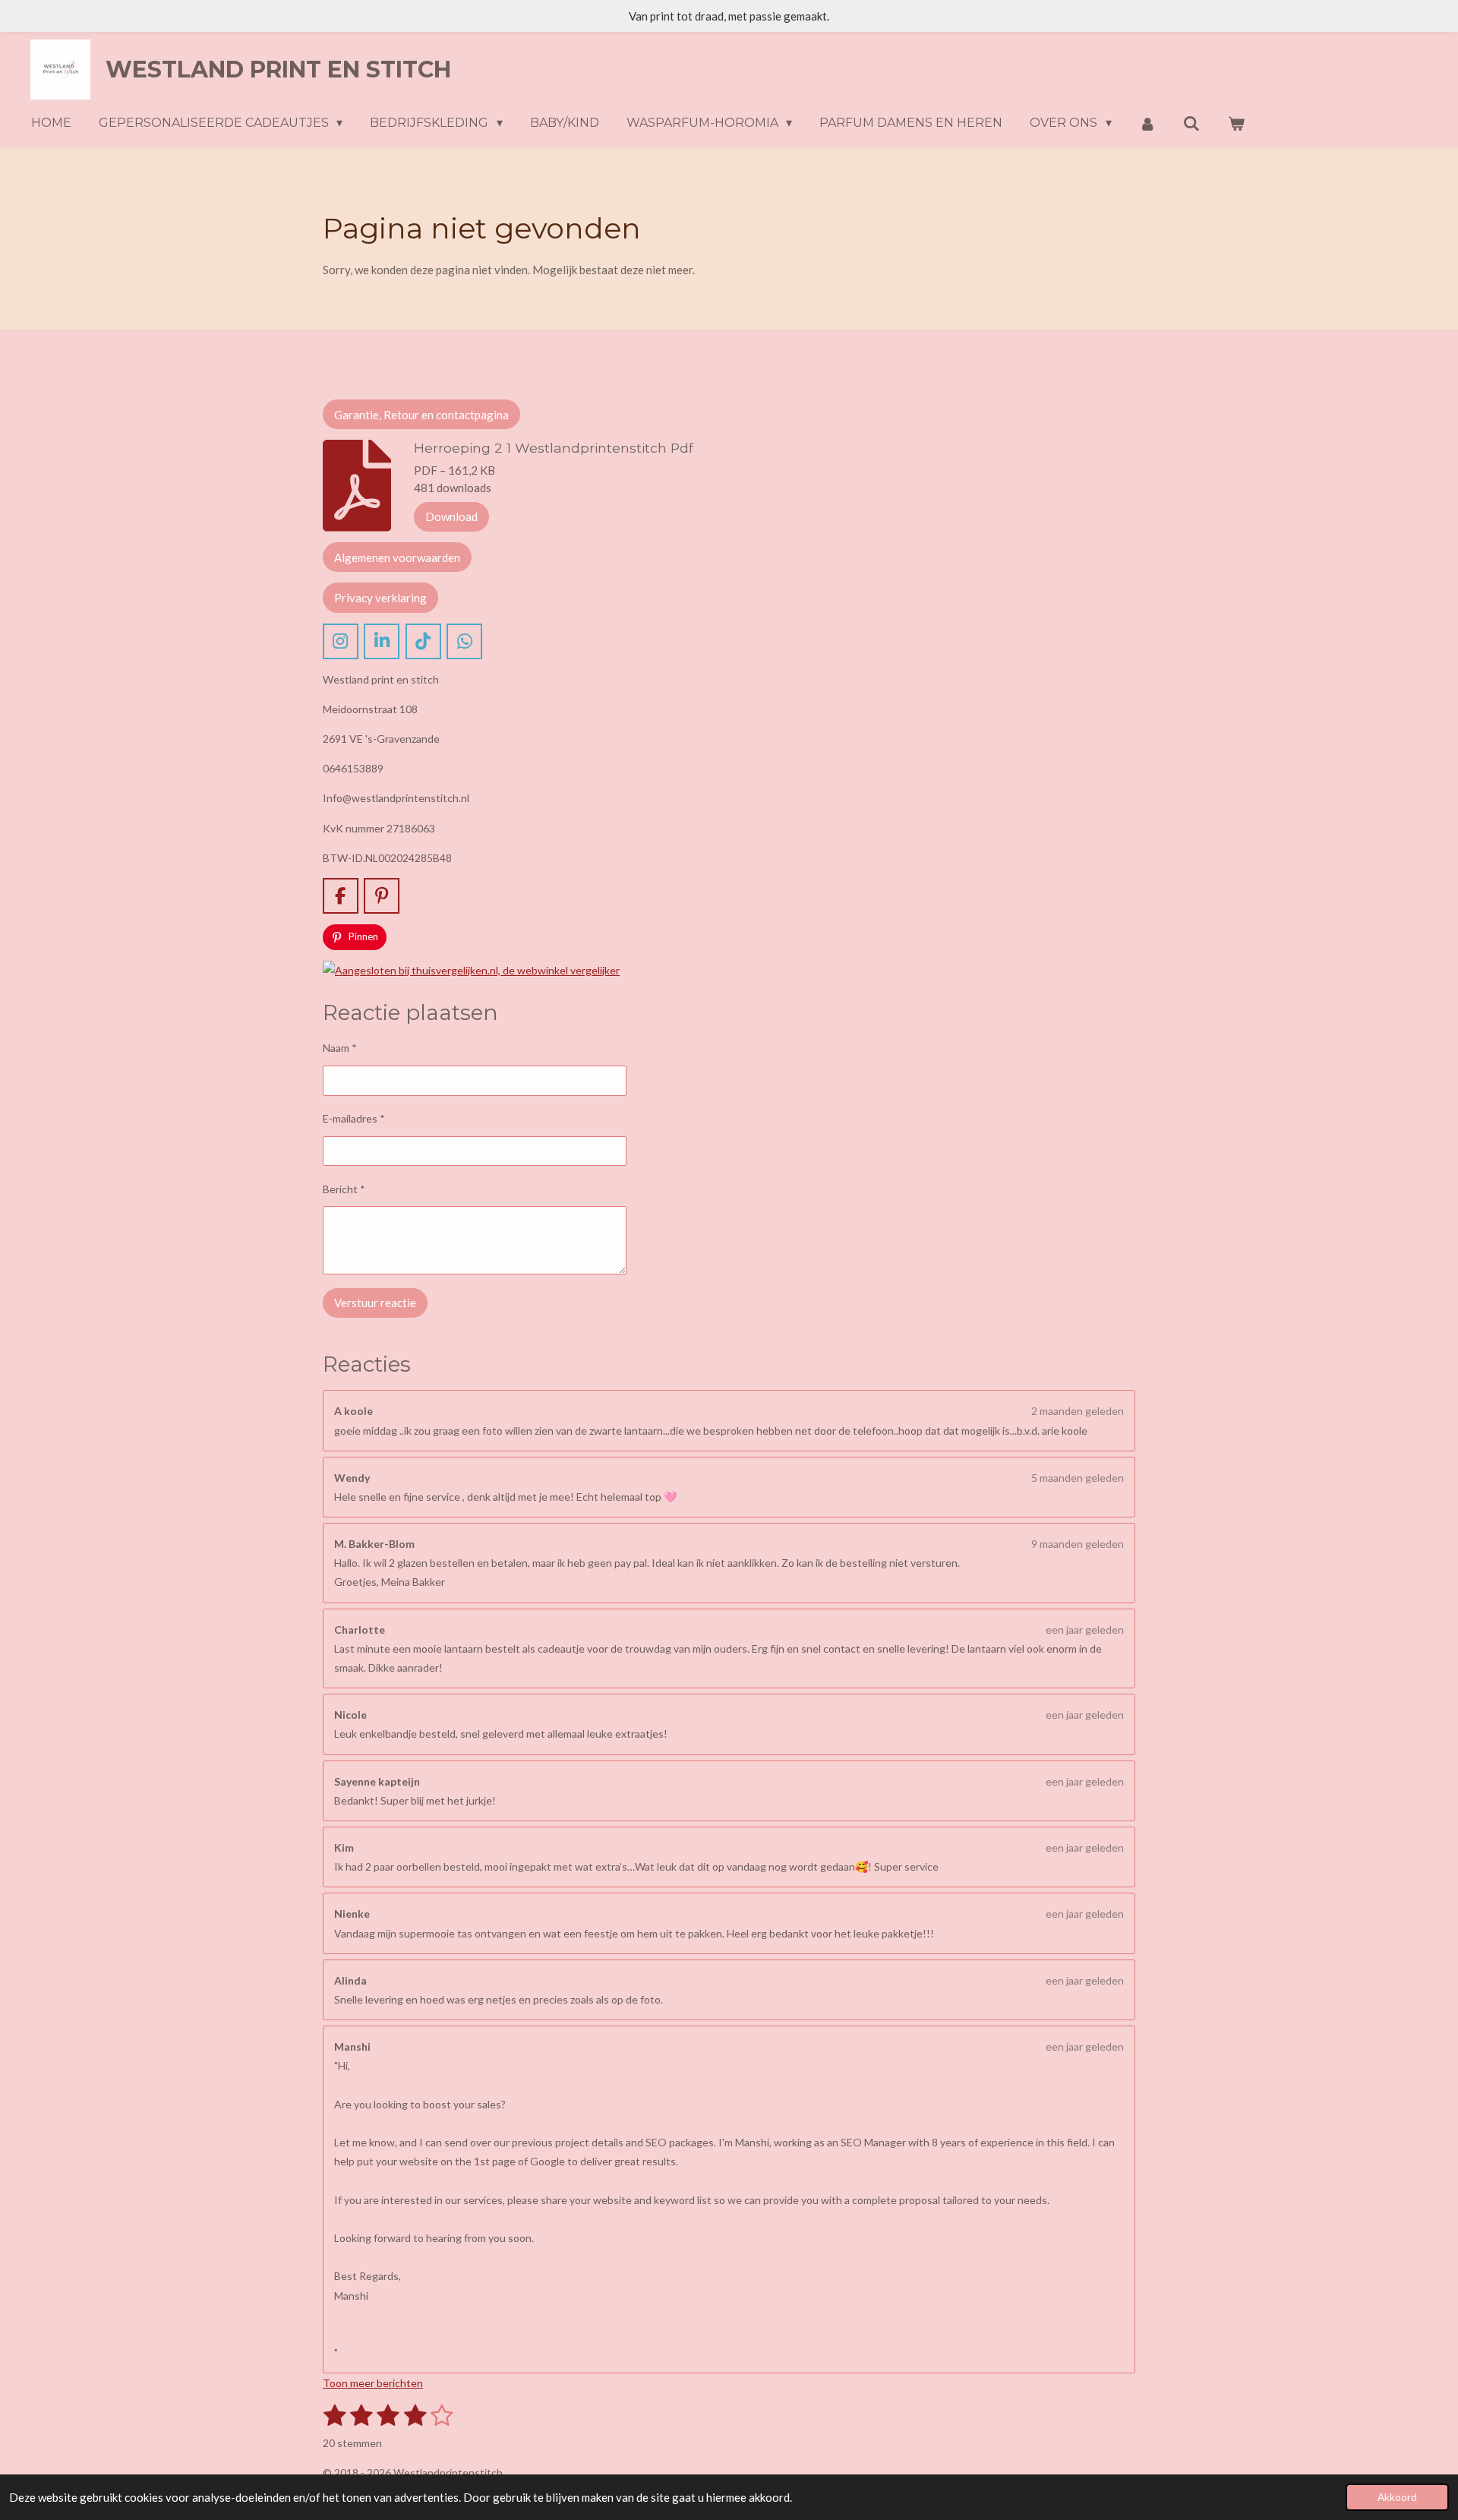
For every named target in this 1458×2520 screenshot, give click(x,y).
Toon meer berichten (373, 2383)
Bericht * (344, 1189)
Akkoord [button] (1397, 2497)
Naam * (340, 1048)
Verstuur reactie (375, 1303)
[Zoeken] (1191, 123)
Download (451, 516)
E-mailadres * (354, 1118)
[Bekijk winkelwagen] (1236, 123)
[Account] (1147, 123)
